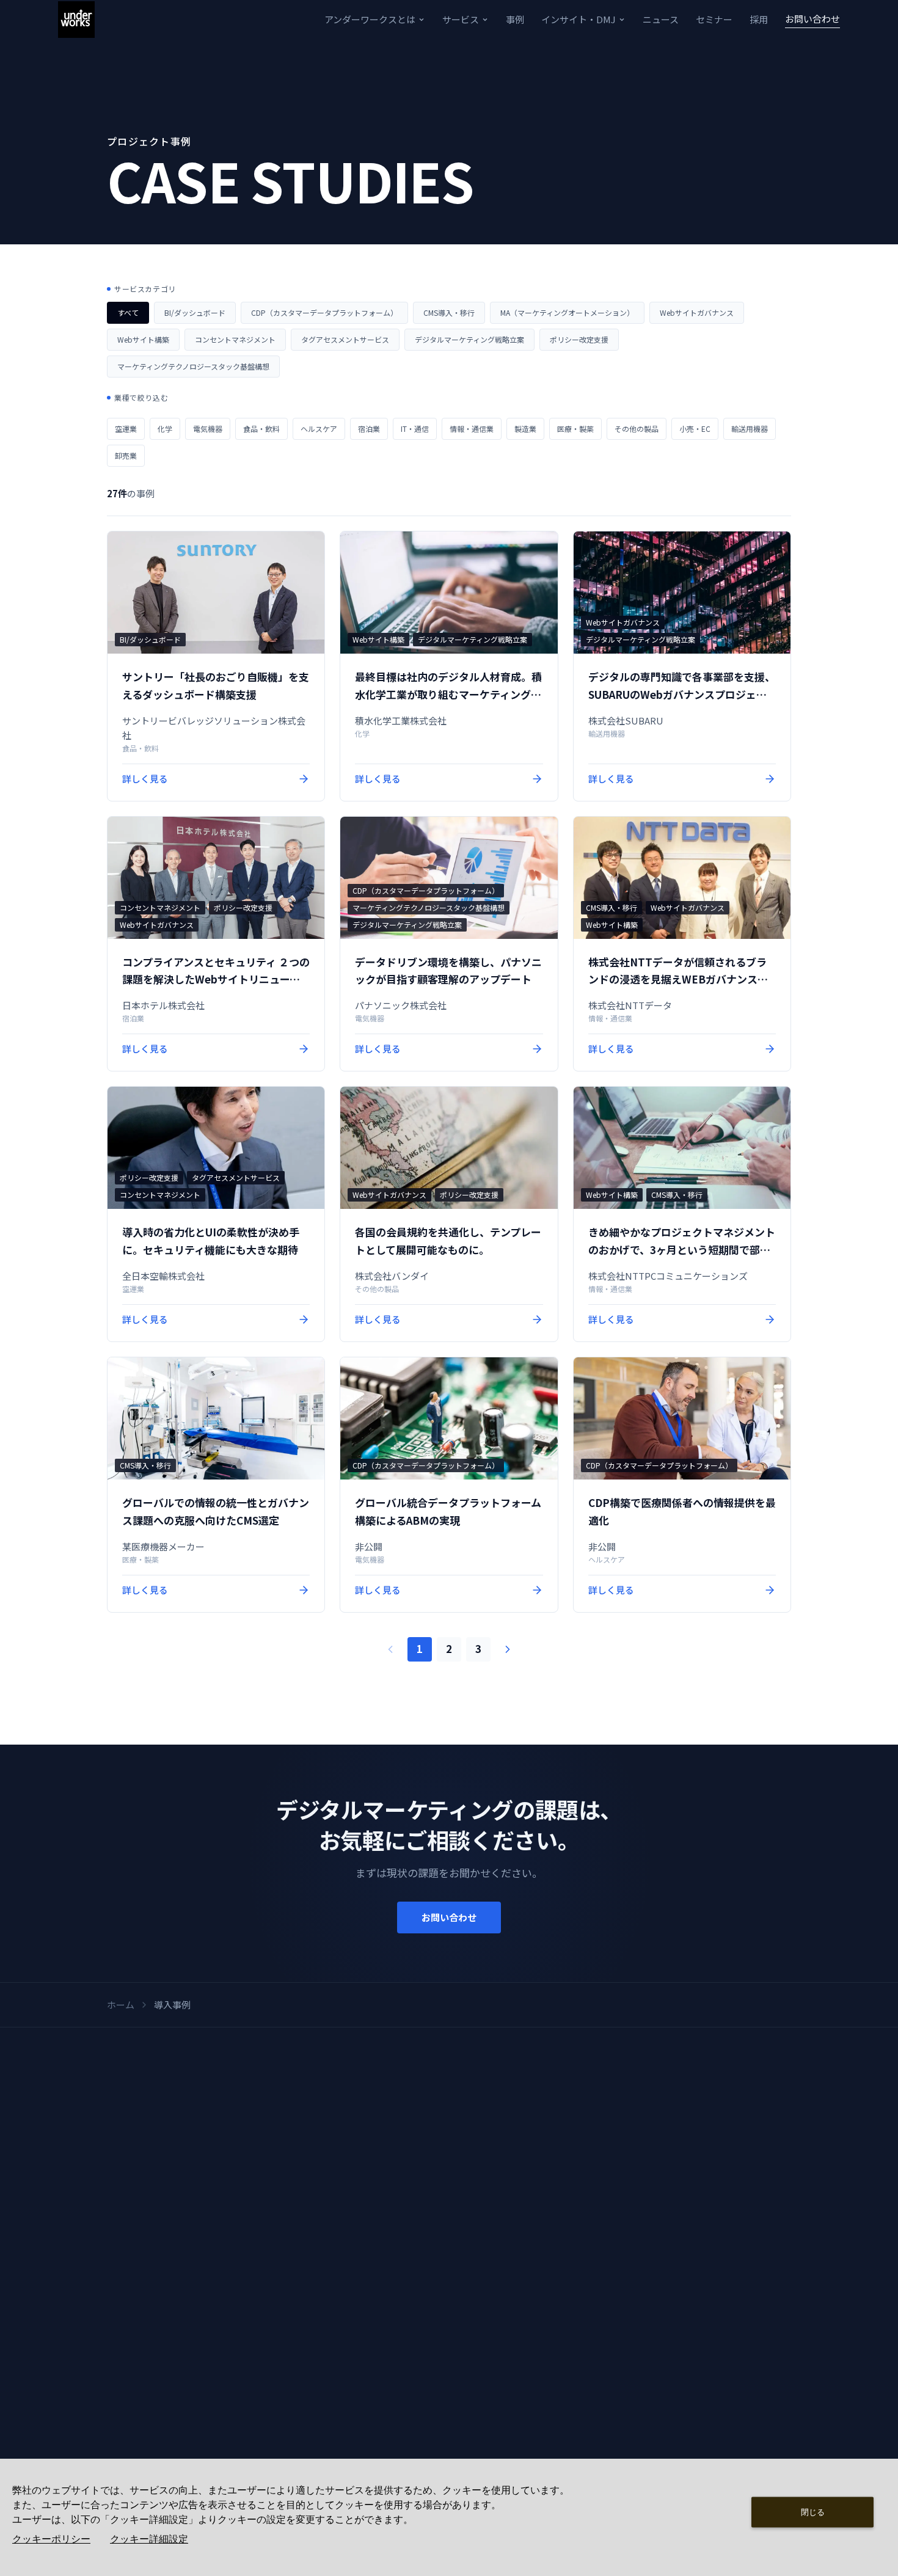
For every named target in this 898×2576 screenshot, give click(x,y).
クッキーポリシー (51, 2539)
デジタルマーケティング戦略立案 (469, 339)
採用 (759, 19)
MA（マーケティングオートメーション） (567, 312)
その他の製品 (637, 429)
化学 (165, 429)
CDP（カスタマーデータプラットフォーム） (324, 312)
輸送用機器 (750, 429)
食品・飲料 (261, 429)
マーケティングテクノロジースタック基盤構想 (193, 366)
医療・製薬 (575, 429)
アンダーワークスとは (370, 19)
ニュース (661, 19)
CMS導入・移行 (449, 312)
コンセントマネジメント (235, 339)
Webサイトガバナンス (697, 312)
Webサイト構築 (143, 339)
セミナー (714, 19)
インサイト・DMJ (579, 19)
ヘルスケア (319, 429)
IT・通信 (415, 429)
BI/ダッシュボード (195, 312)
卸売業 (126, 455)
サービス (461, 19)
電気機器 (208, 429)
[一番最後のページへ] (508, 1649)
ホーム (121, 2005)
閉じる (813, 2512)
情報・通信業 (472, 429)
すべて (128, 312)
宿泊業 (369, 429)
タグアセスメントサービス (345, 339)
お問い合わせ (812, 19)
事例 (515, 19)
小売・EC (695, 429)
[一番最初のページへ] (390, 1649)
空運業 (126, 429)
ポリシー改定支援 (579, 339)
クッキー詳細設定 (149, 2539)
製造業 (525, 429)
